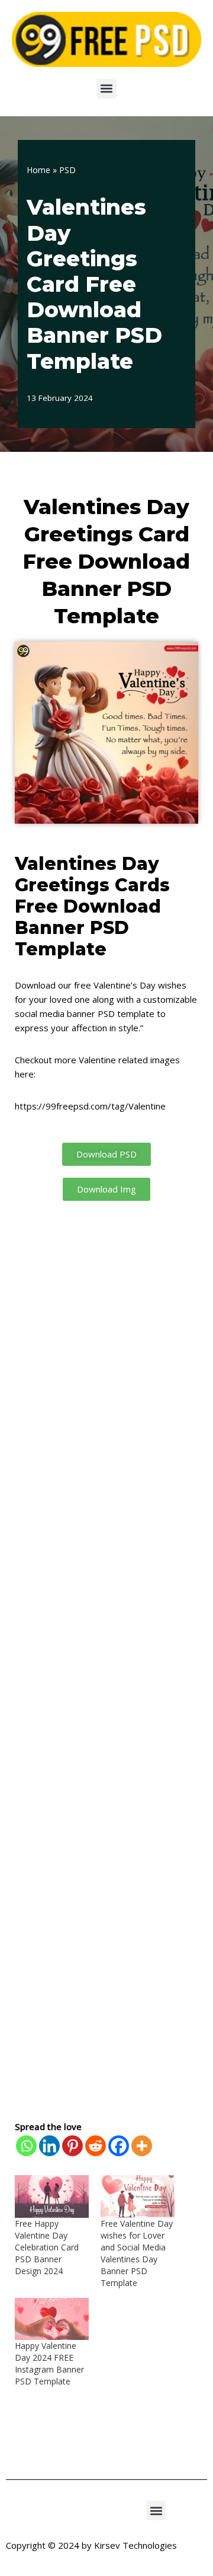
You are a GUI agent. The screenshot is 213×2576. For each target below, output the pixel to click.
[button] (107, 89)
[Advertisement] (106, 1660)
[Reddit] (96, 2146)
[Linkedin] (49, 2146)
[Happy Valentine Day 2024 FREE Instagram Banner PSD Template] (52, 2319)
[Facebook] (119, 2146)
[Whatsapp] (26, 2146)
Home (38, 170)
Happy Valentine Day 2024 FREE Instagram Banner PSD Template (49, 2363)
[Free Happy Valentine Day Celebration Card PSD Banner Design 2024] (52, 2196)
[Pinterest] (72, 2146)
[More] (142, 2146)
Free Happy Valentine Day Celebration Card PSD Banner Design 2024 (47, 2247)
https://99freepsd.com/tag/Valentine (90, 1106)
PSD (67, 170)
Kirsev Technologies (135, 2545)
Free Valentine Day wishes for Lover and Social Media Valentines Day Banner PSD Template (137, 2253)
